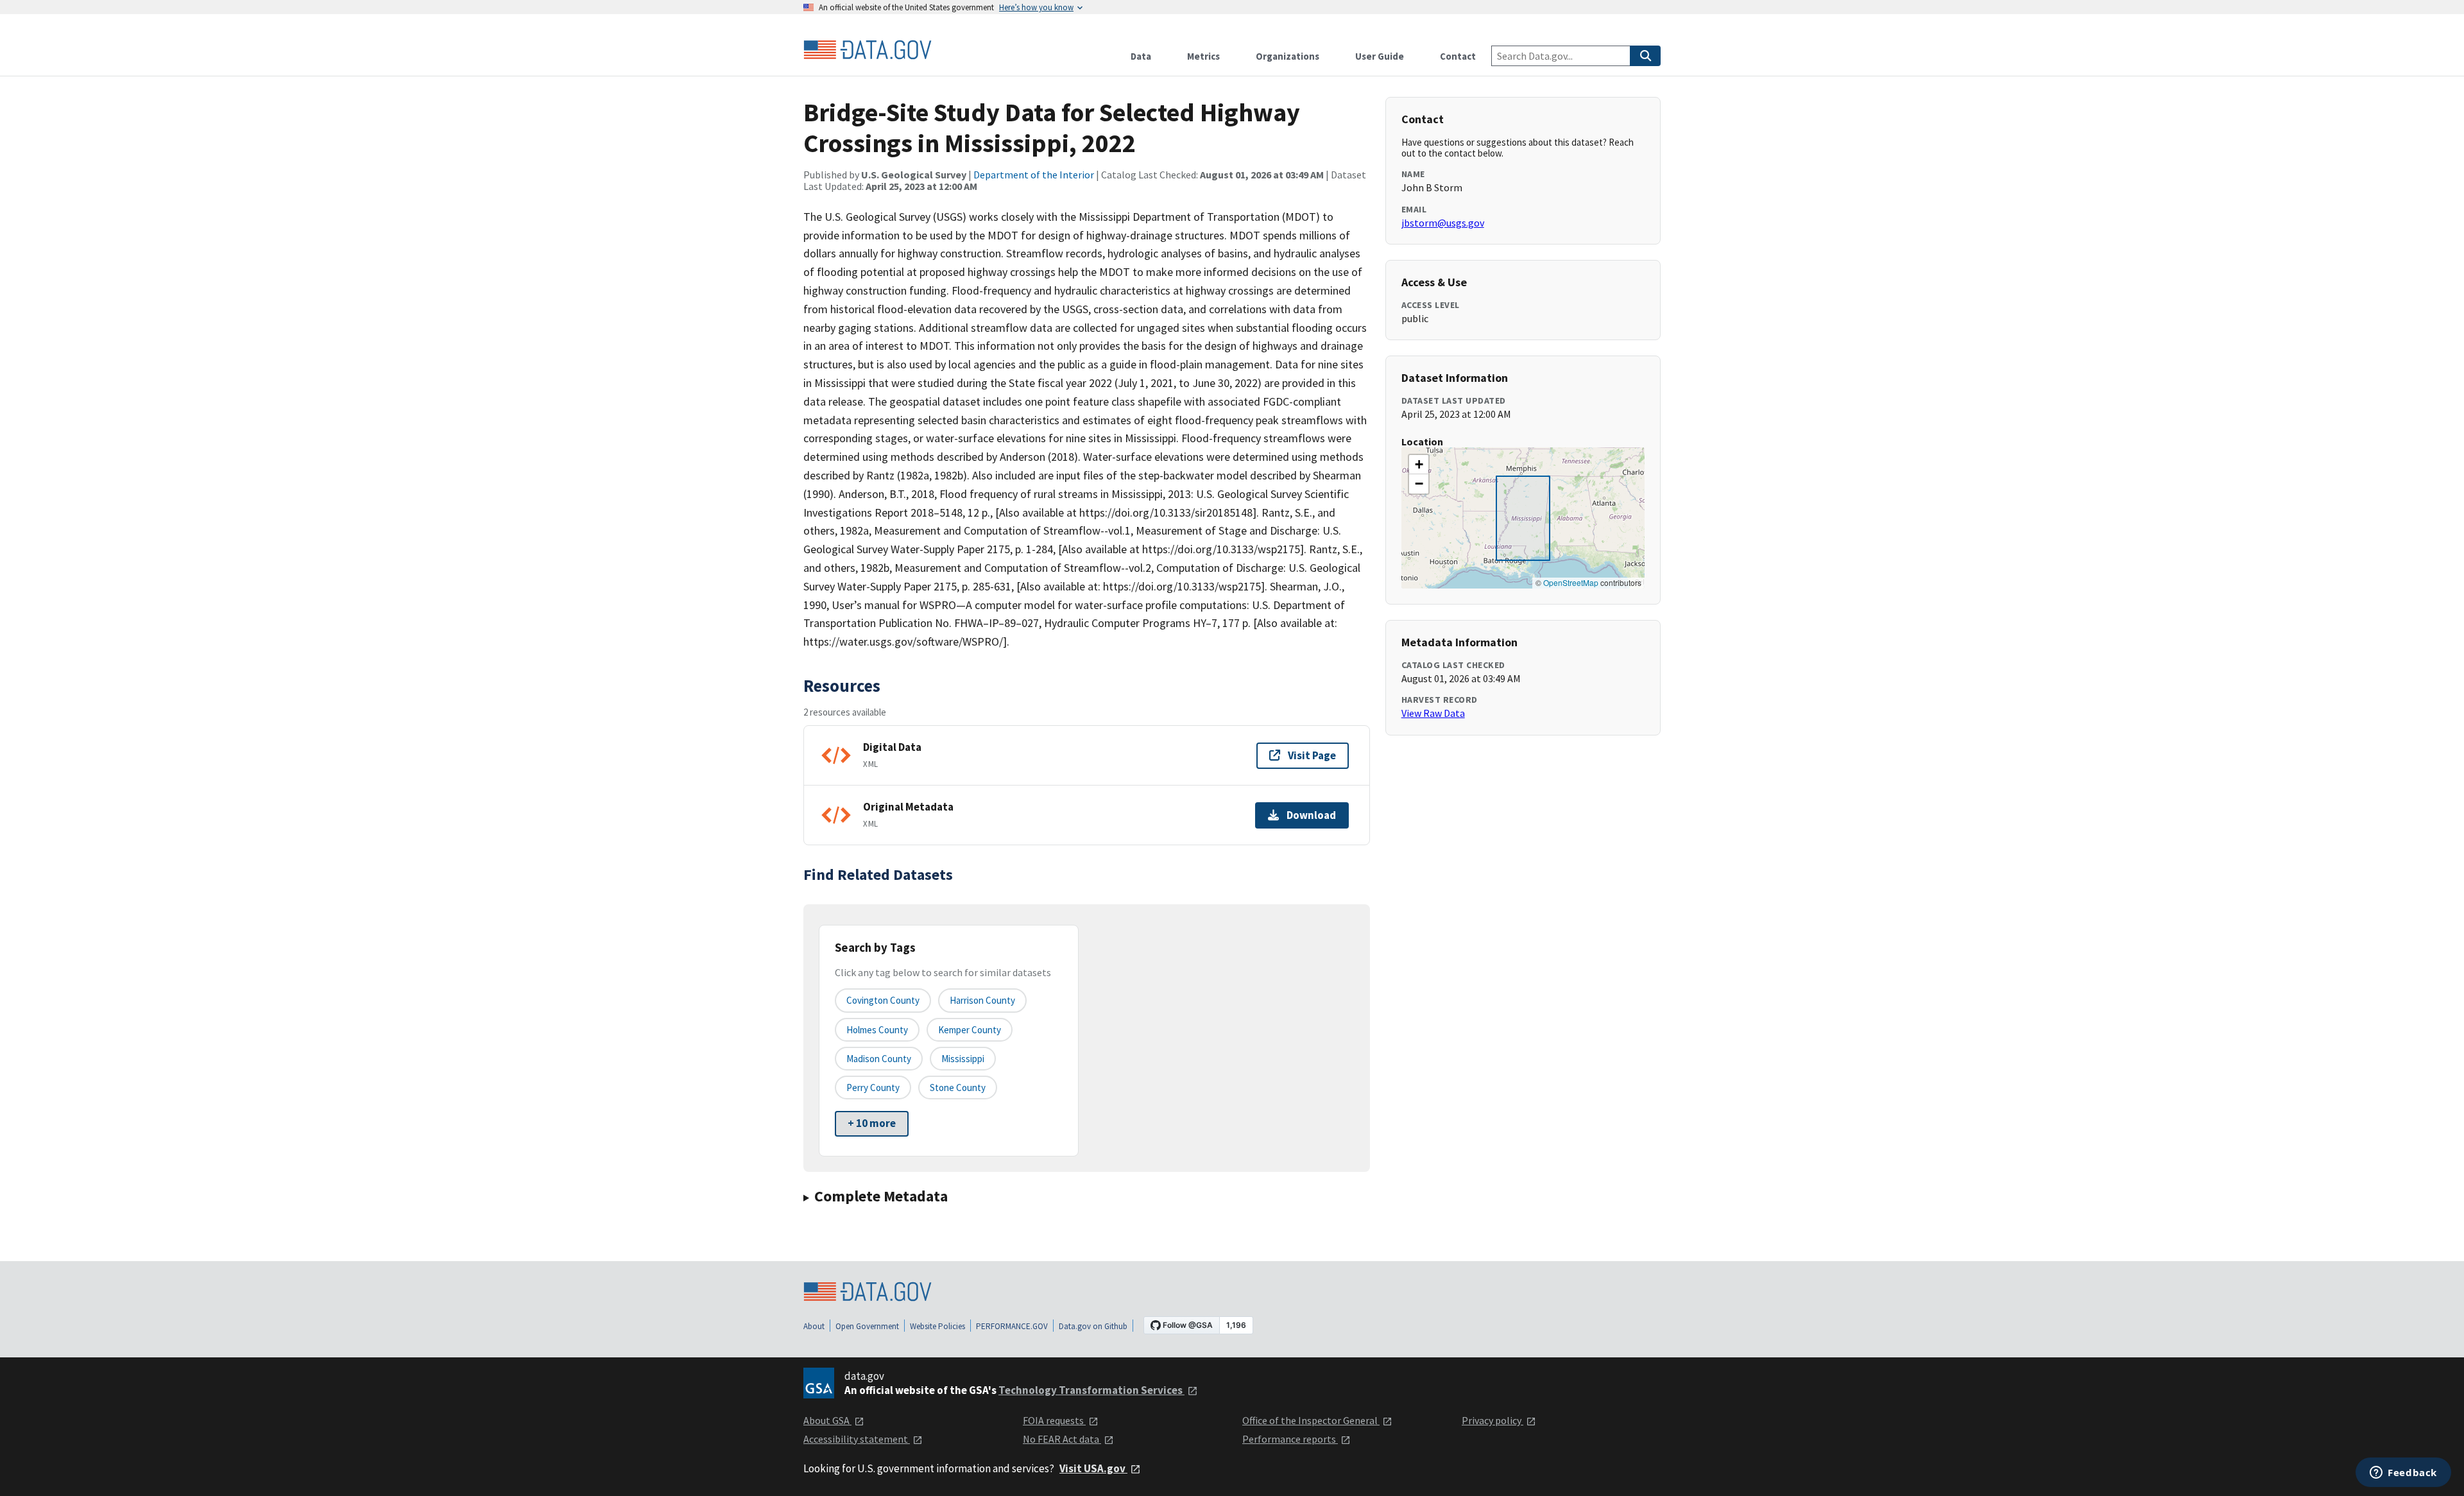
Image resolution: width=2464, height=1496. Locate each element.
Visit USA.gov (1093, 1468)
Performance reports (1290, 1439)
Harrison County (982, 1000)
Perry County (873, 1088)
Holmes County (877, 1030)
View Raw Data (1433, 713)
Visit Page (1312, 755)
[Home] (868, 50)
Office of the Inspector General (1311, 1420)
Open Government (867, 1326)
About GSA (827, 1420)
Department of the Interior (1034, 175)
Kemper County (970, 1030)
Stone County (958, 1088)
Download (1311, 815)
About (814, 1326)
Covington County (883, 1000)
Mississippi (963, 1059)
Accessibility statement (857, 1439)
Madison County (879, 1059)
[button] (1419, 465)
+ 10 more (872, 1123)
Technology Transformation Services (1091, 1390)
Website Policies (937, 1326)
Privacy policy (1493, 1420)
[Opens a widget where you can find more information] (2403, 1474)
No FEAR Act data (1062, 1439)
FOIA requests (1054, 1420)
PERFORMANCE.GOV (1012, 1326)
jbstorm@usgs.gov (1443, 223)
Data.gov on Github (1093, 1326)
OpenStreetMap (1571, 582)
